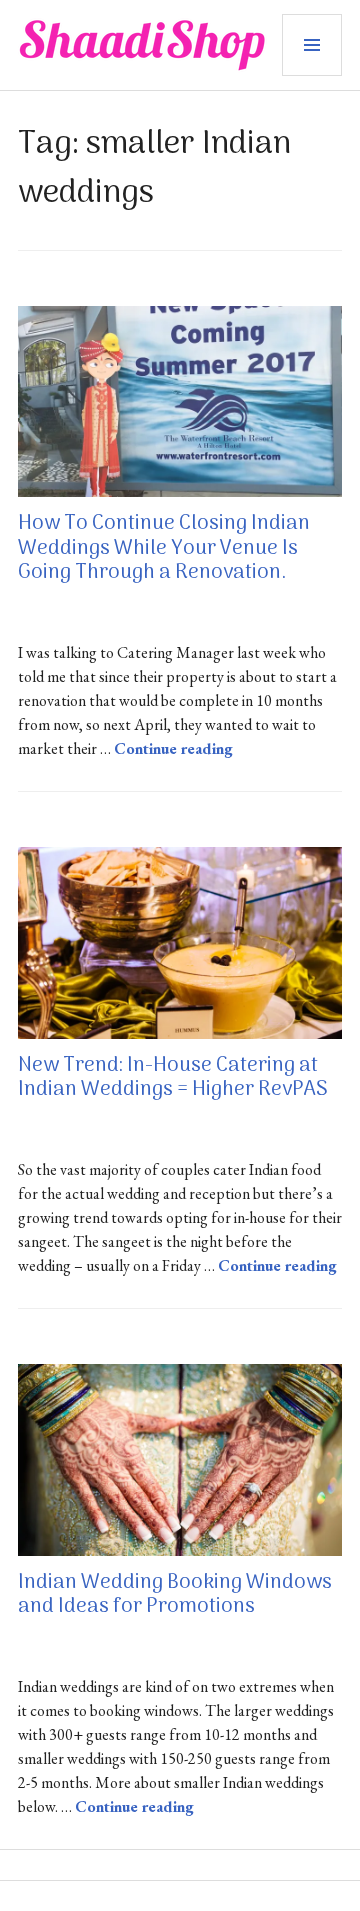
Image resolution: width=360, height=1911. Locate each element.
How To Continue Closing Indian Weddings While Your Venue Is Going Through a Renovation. (164, 548)
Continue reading (173, 748)
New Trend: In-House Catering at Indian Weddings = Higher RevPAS (173, 1078)
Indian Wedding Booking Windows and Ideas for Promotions (175, 1595)
